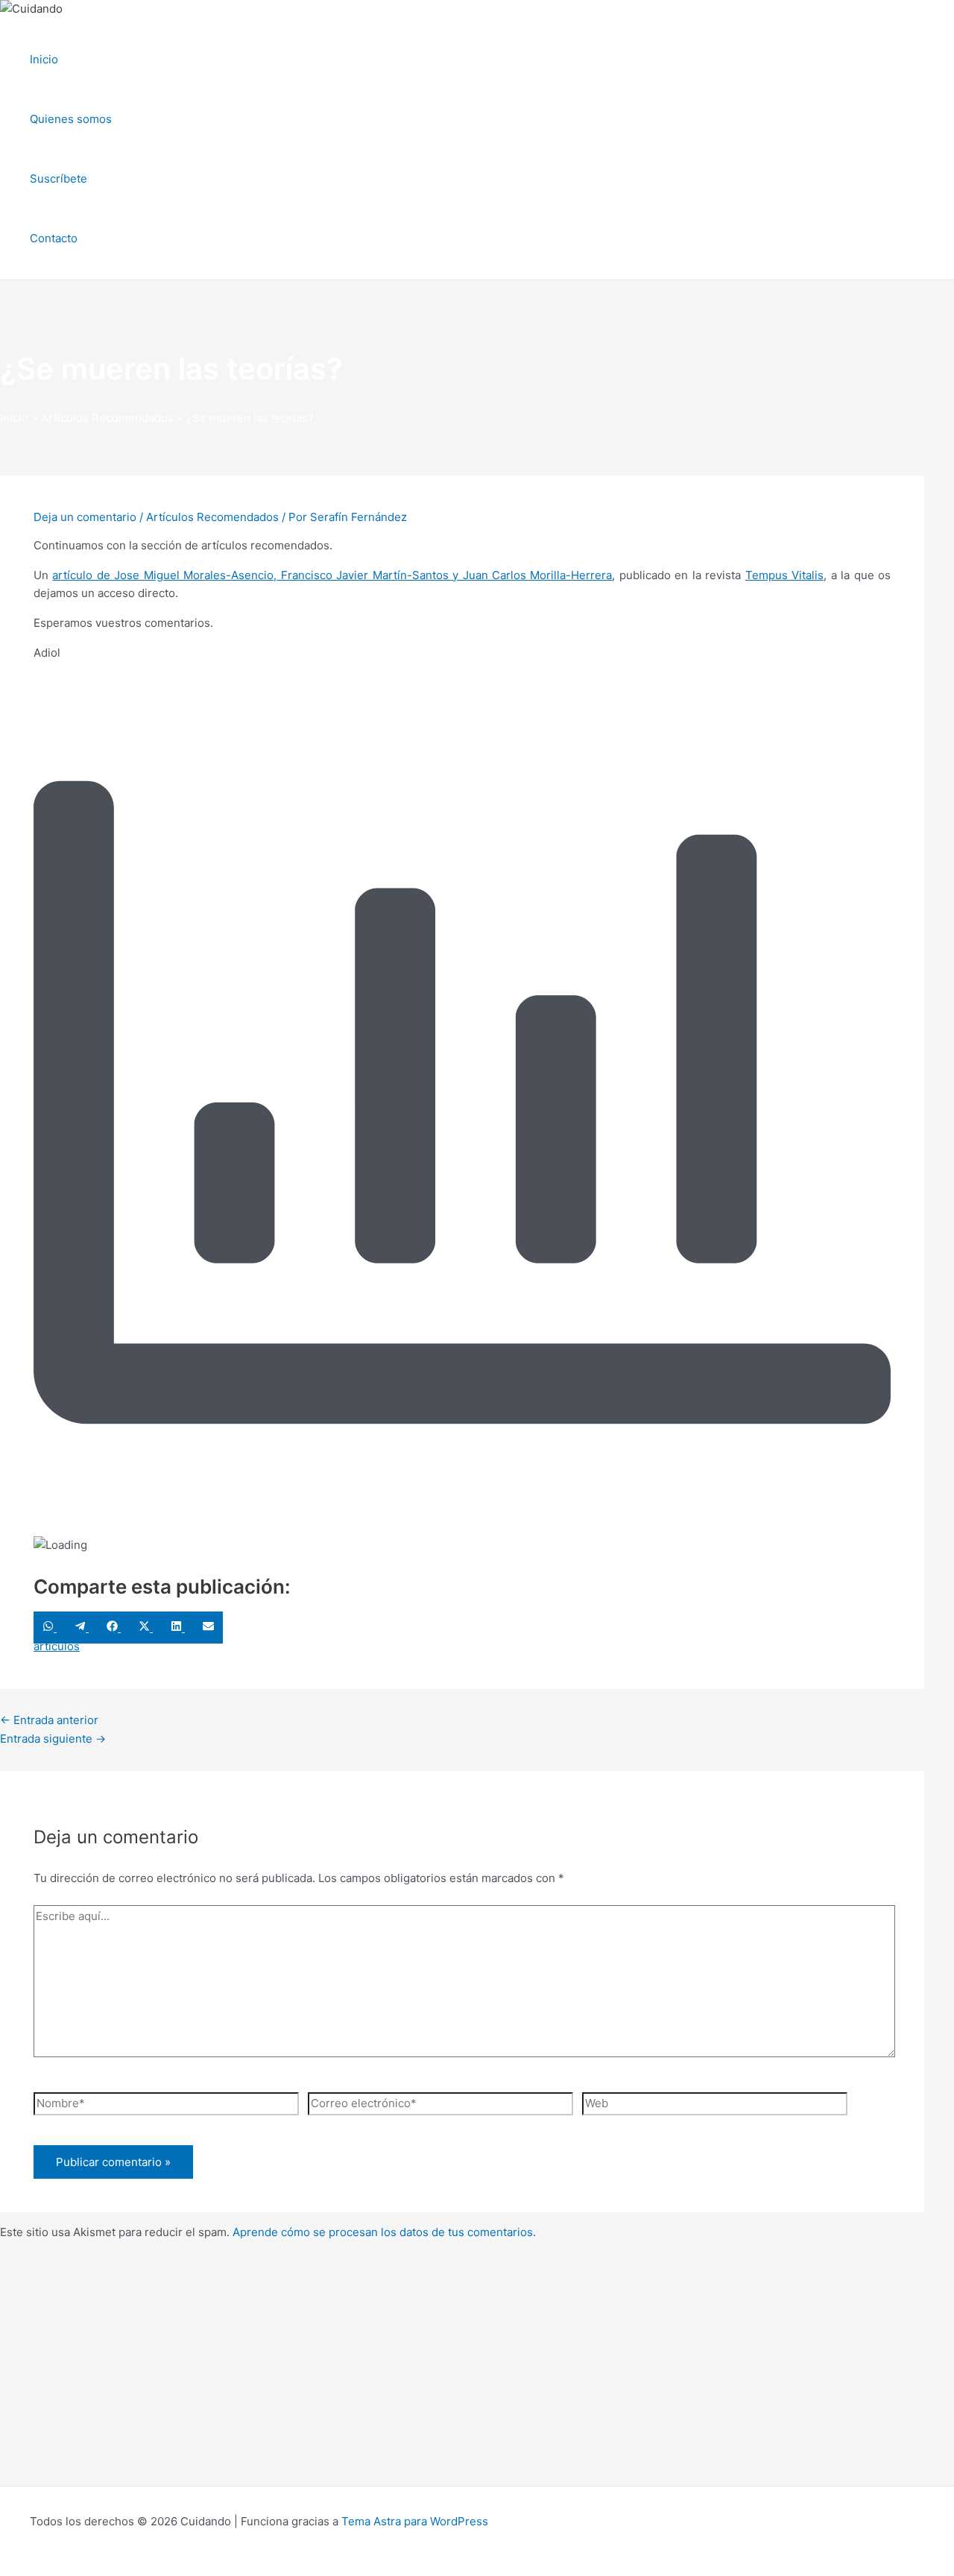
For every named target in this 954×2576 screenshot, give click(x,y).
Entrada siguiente (53, 1739)
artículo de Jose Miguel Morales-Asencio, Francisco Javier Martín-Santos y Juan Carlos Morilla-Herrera (332, 575)
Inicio (44, 59)
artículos (57, 1646)
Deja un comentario (85, 517)
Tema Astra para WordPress (415, 2521)
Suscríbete (59, 179)
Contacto (54, 238)
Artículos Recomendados (212, 517)
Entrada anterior (49, 1720)
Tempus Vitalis (784, 575)
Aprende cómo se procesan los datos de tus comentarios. (384, 2232)
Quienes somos (71, 119)
